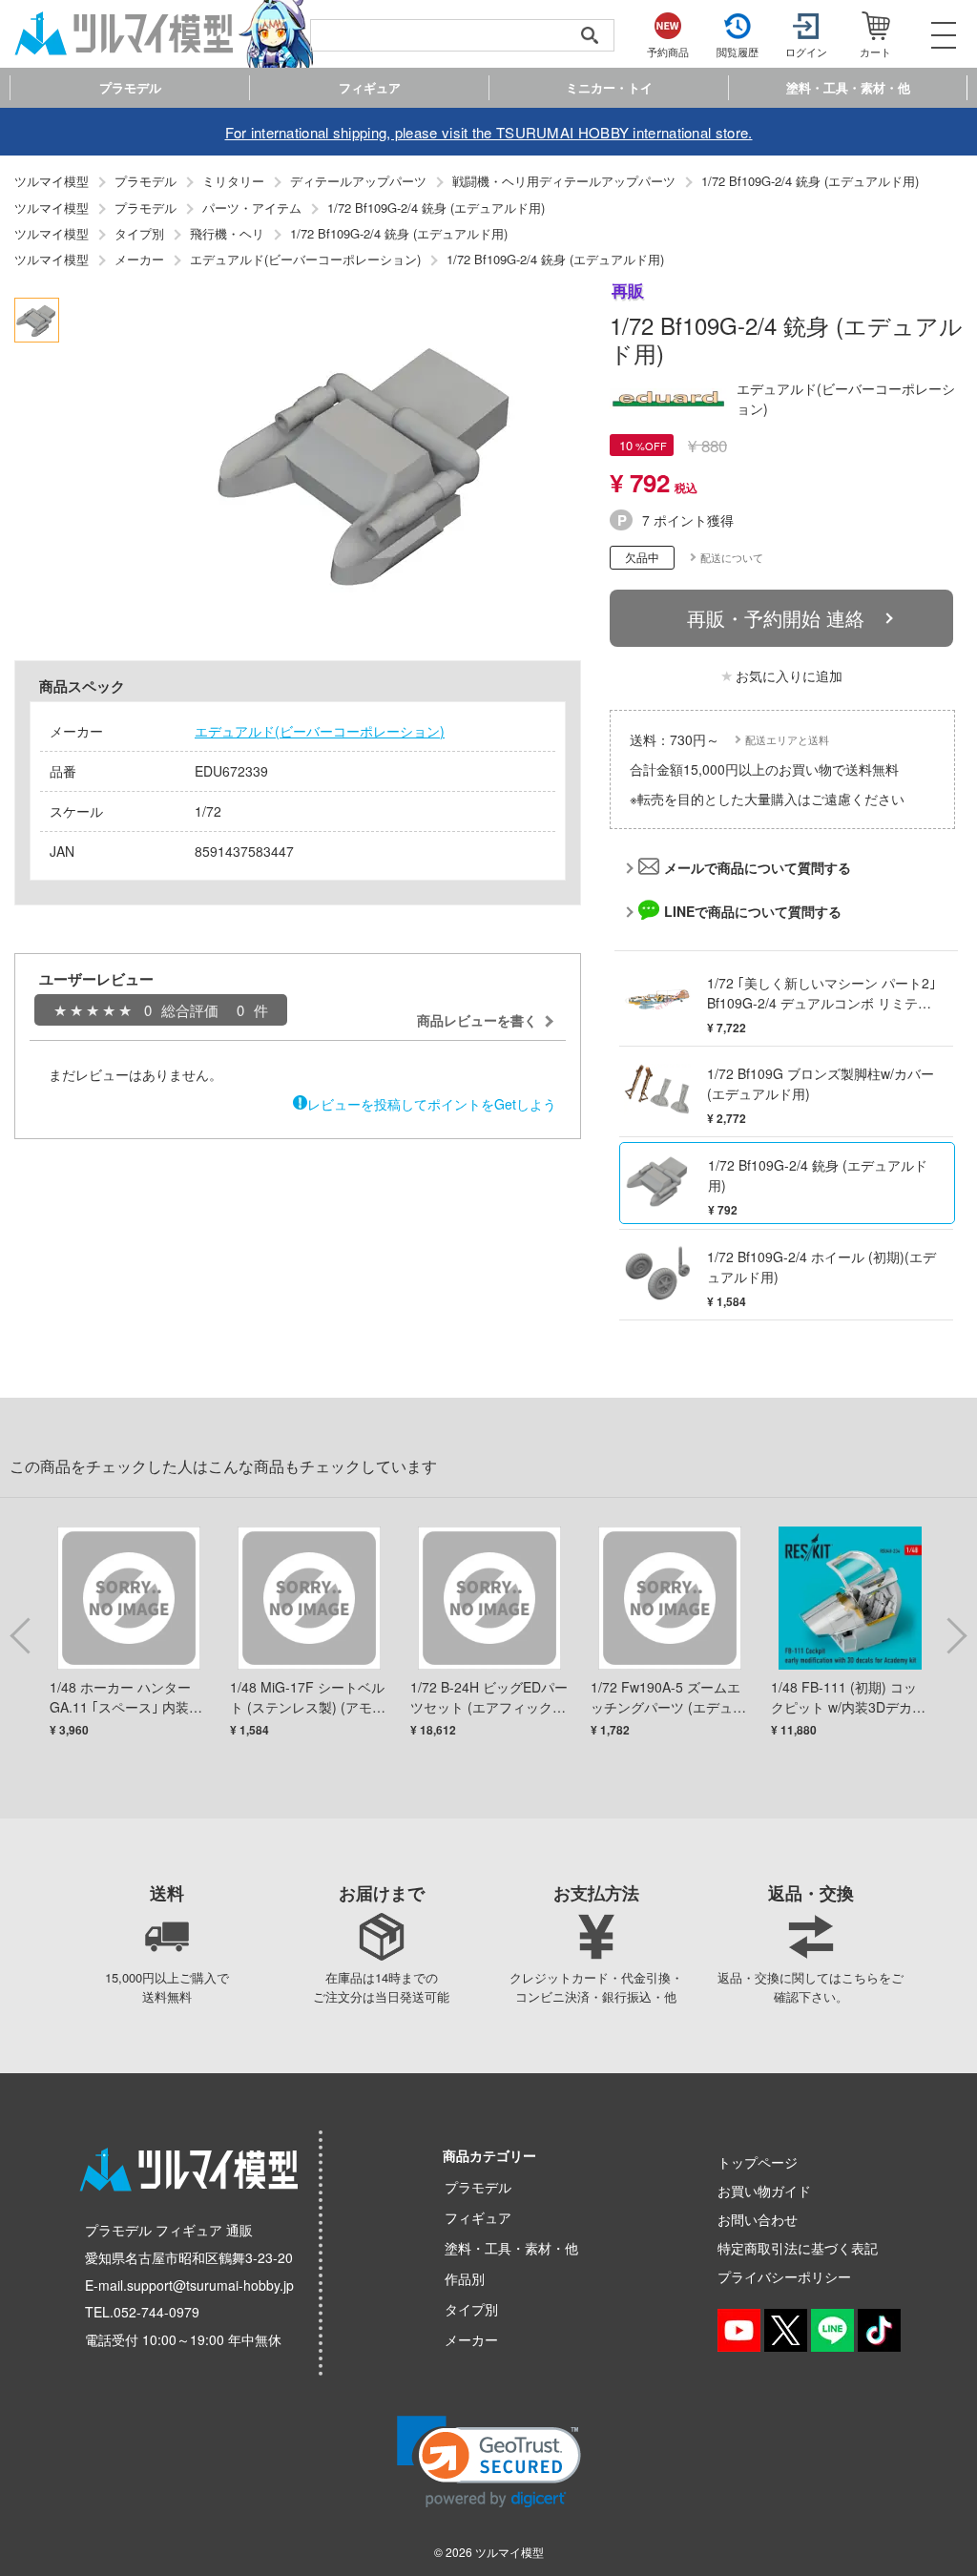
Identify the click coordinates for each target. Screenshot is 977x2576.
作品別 (465, 2278)
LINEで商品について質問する (753, 911)
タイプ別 (471, 2309)
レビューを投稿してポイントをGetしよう (432, 1104)
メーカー (471, 2339)
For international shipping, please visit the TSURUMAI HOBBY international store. (489, 132)
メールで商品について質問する (758, 867)
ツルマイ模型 (509, 2552)
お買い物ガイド (764, 2191)
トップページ (758, 2162)
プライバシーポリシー (784, 2276)
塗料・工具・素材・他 (511, 2248)
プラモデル (478, 2187)
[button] (489, 2462)
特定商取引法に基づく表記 (798, 2248)
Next (953, 1634)
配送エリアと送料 (787, 739)
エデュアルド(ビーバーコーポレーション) (320, 731)
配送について (732, 557)
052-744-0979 (156, 2312)
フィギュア (478, 2217)
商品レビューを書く (477, 1020)
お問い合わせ (758, 2219)
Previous (24, 1634)
